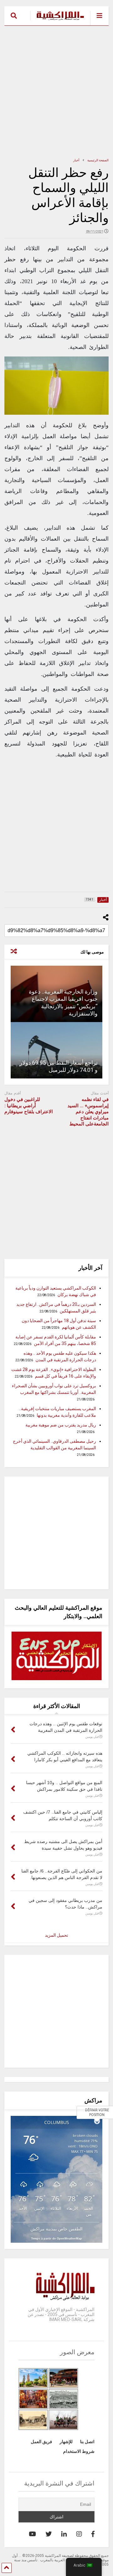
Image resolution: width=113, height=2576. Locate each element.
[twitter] (49, 2534)
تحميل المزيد (56, 1935)
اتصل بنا (87, 2442)
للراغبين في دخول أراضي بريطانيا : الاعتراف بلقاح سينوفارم (29, 1106)
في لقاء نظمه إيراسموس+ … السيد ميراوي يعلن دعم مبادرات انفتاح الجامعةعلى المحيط (88, 1112)
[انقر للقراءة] (56, 1050)
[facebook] (93, 2534)
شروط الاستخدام (79, 2451)
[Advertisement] (56, 91)
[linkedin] (64, 2534)
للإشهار (66, 2442)
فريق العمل (41, 2442)
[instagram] (79, 2534)
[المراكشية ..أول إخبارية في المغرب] (57, 21)
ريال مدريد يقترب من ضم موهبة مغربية (61, 1425)
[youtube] (32, 2534)
